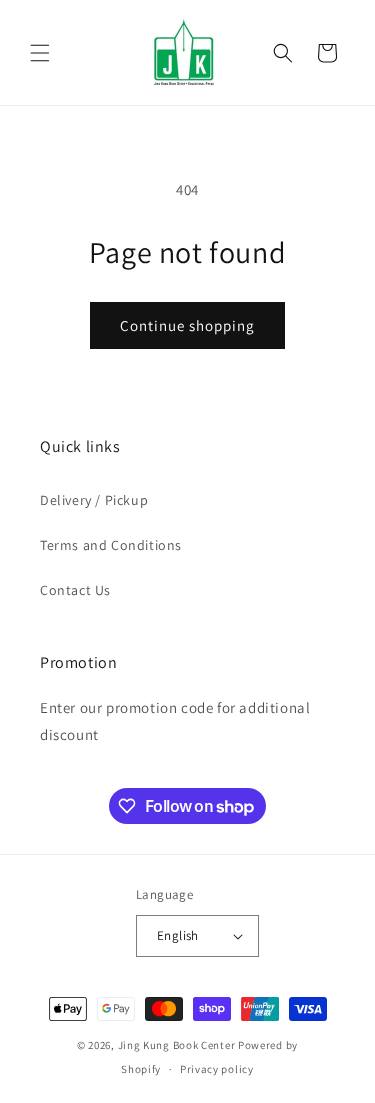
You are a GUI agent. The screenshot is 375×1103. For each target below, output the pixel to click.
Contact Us (75, 590)
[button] (40, 53)
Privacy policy (217, 1069)
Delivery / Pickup (94, 500)
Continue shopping (187, 325)
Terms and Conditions (111, 545)
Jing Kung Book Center (177, 1045)
